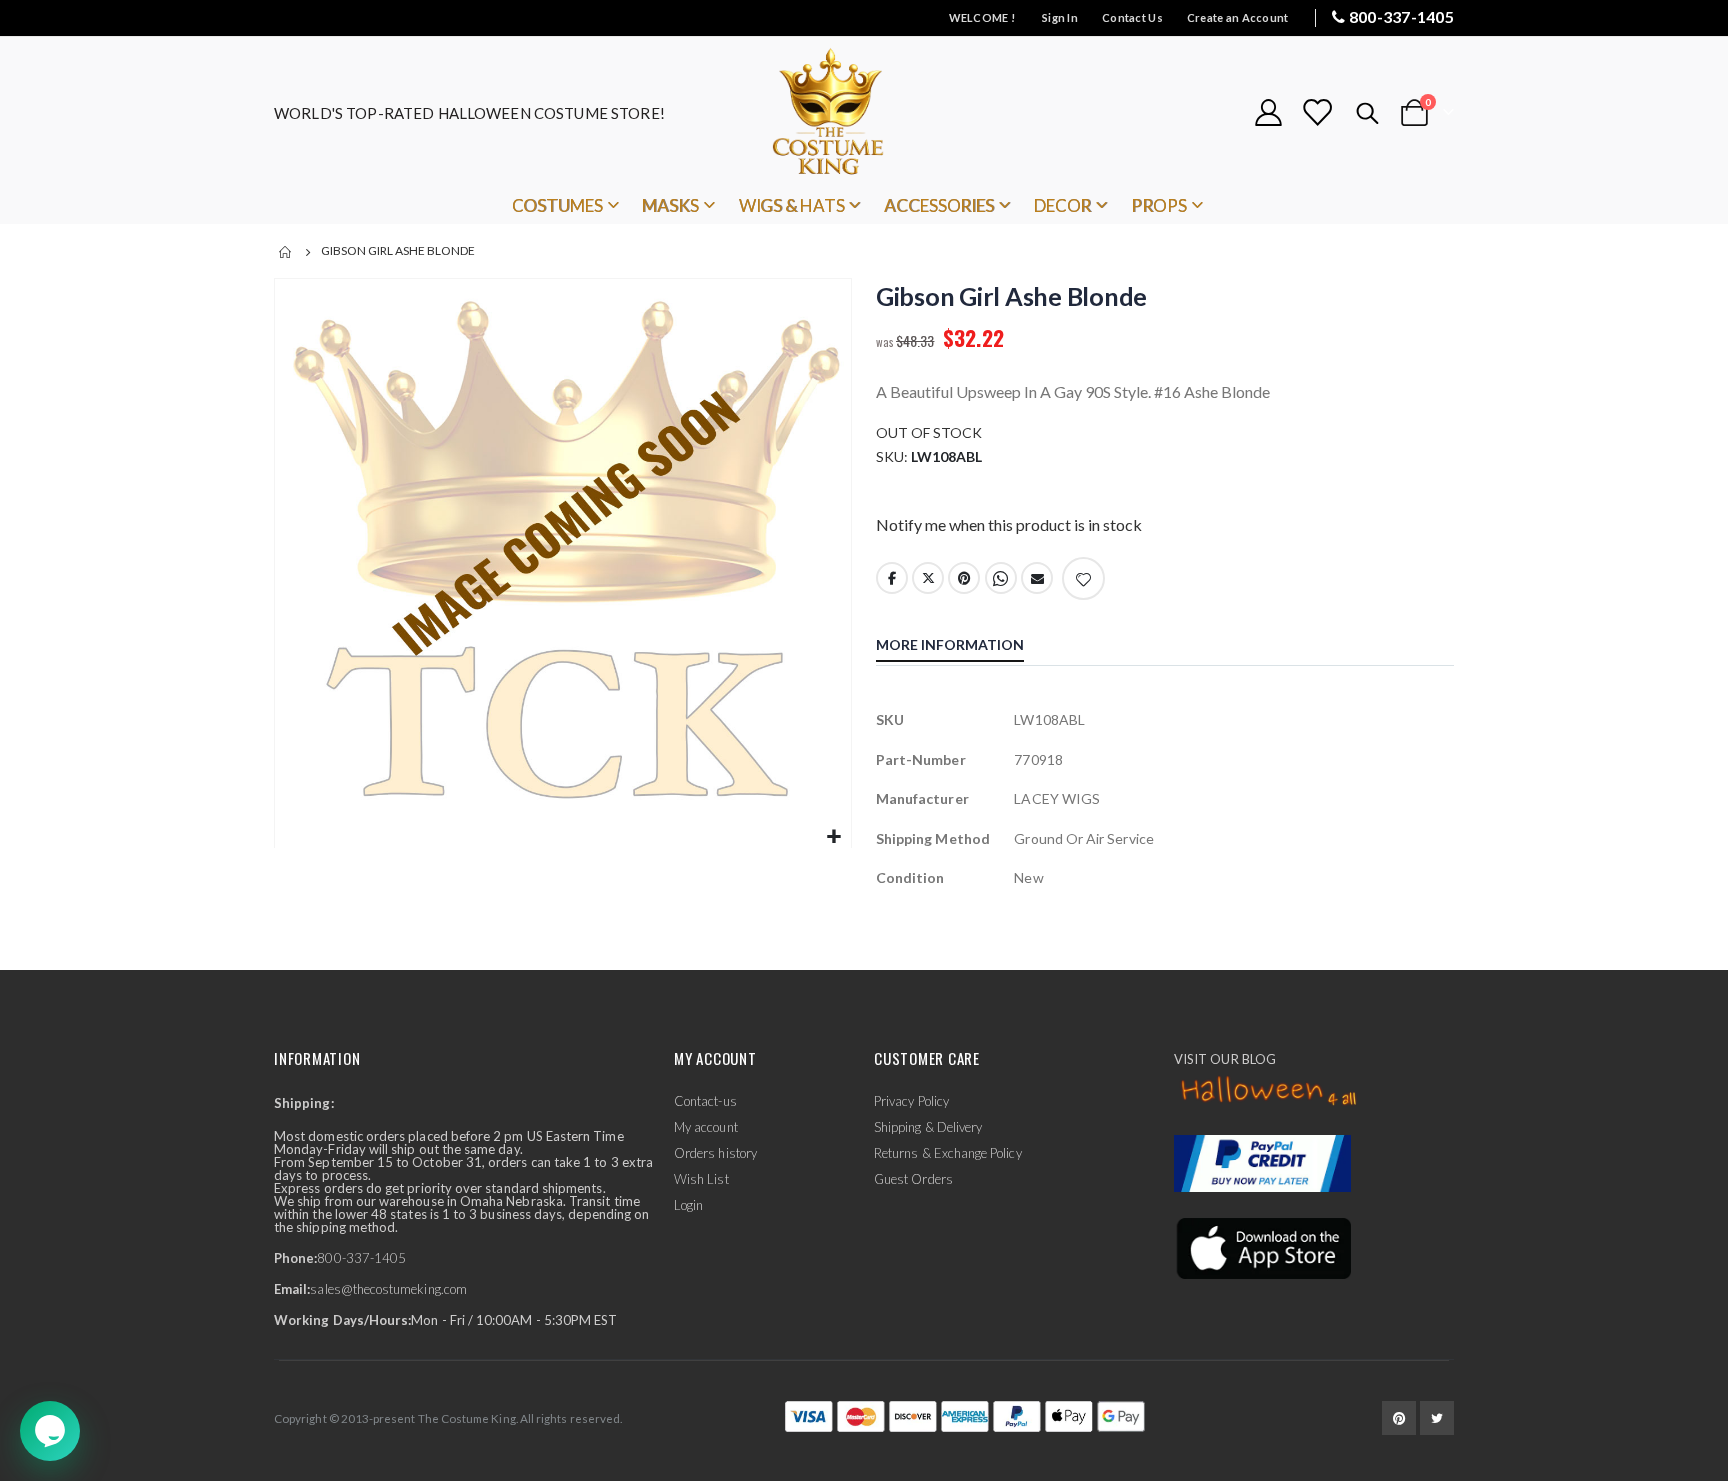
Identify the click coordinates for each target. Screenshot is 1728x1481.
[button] (833, 837)
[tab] (965, 647)
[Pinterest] (1399, 1418)
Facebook (892, 578)
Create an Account (1238, 17)
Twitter (928, 578)
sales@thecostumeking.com (388, 1289)
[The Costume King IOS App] (1262, 1247)
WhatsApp (1001, 578)
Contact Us (1132, 17)
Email (1037, 578)
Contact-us (705, 1101)
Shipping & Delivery (928, 1127)
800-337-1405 (1401, 16)
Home (286, 252)
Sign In (1060, 17)
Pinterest (964, 578)
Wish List (701, 1179)
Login (688, 1205)
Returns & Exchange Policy (948, 1153)
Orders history (715, 1153)
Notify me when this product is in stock (1009, 524)
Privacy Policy (911, 1101)
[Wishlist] (1317, 112)
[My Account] (1268, 112)
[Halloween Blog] (1269, 1092)
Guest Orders (913, 1179)
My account (706, 1127)
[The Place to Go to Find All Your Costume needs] (864, 112)
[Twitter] (1437, 1418)
